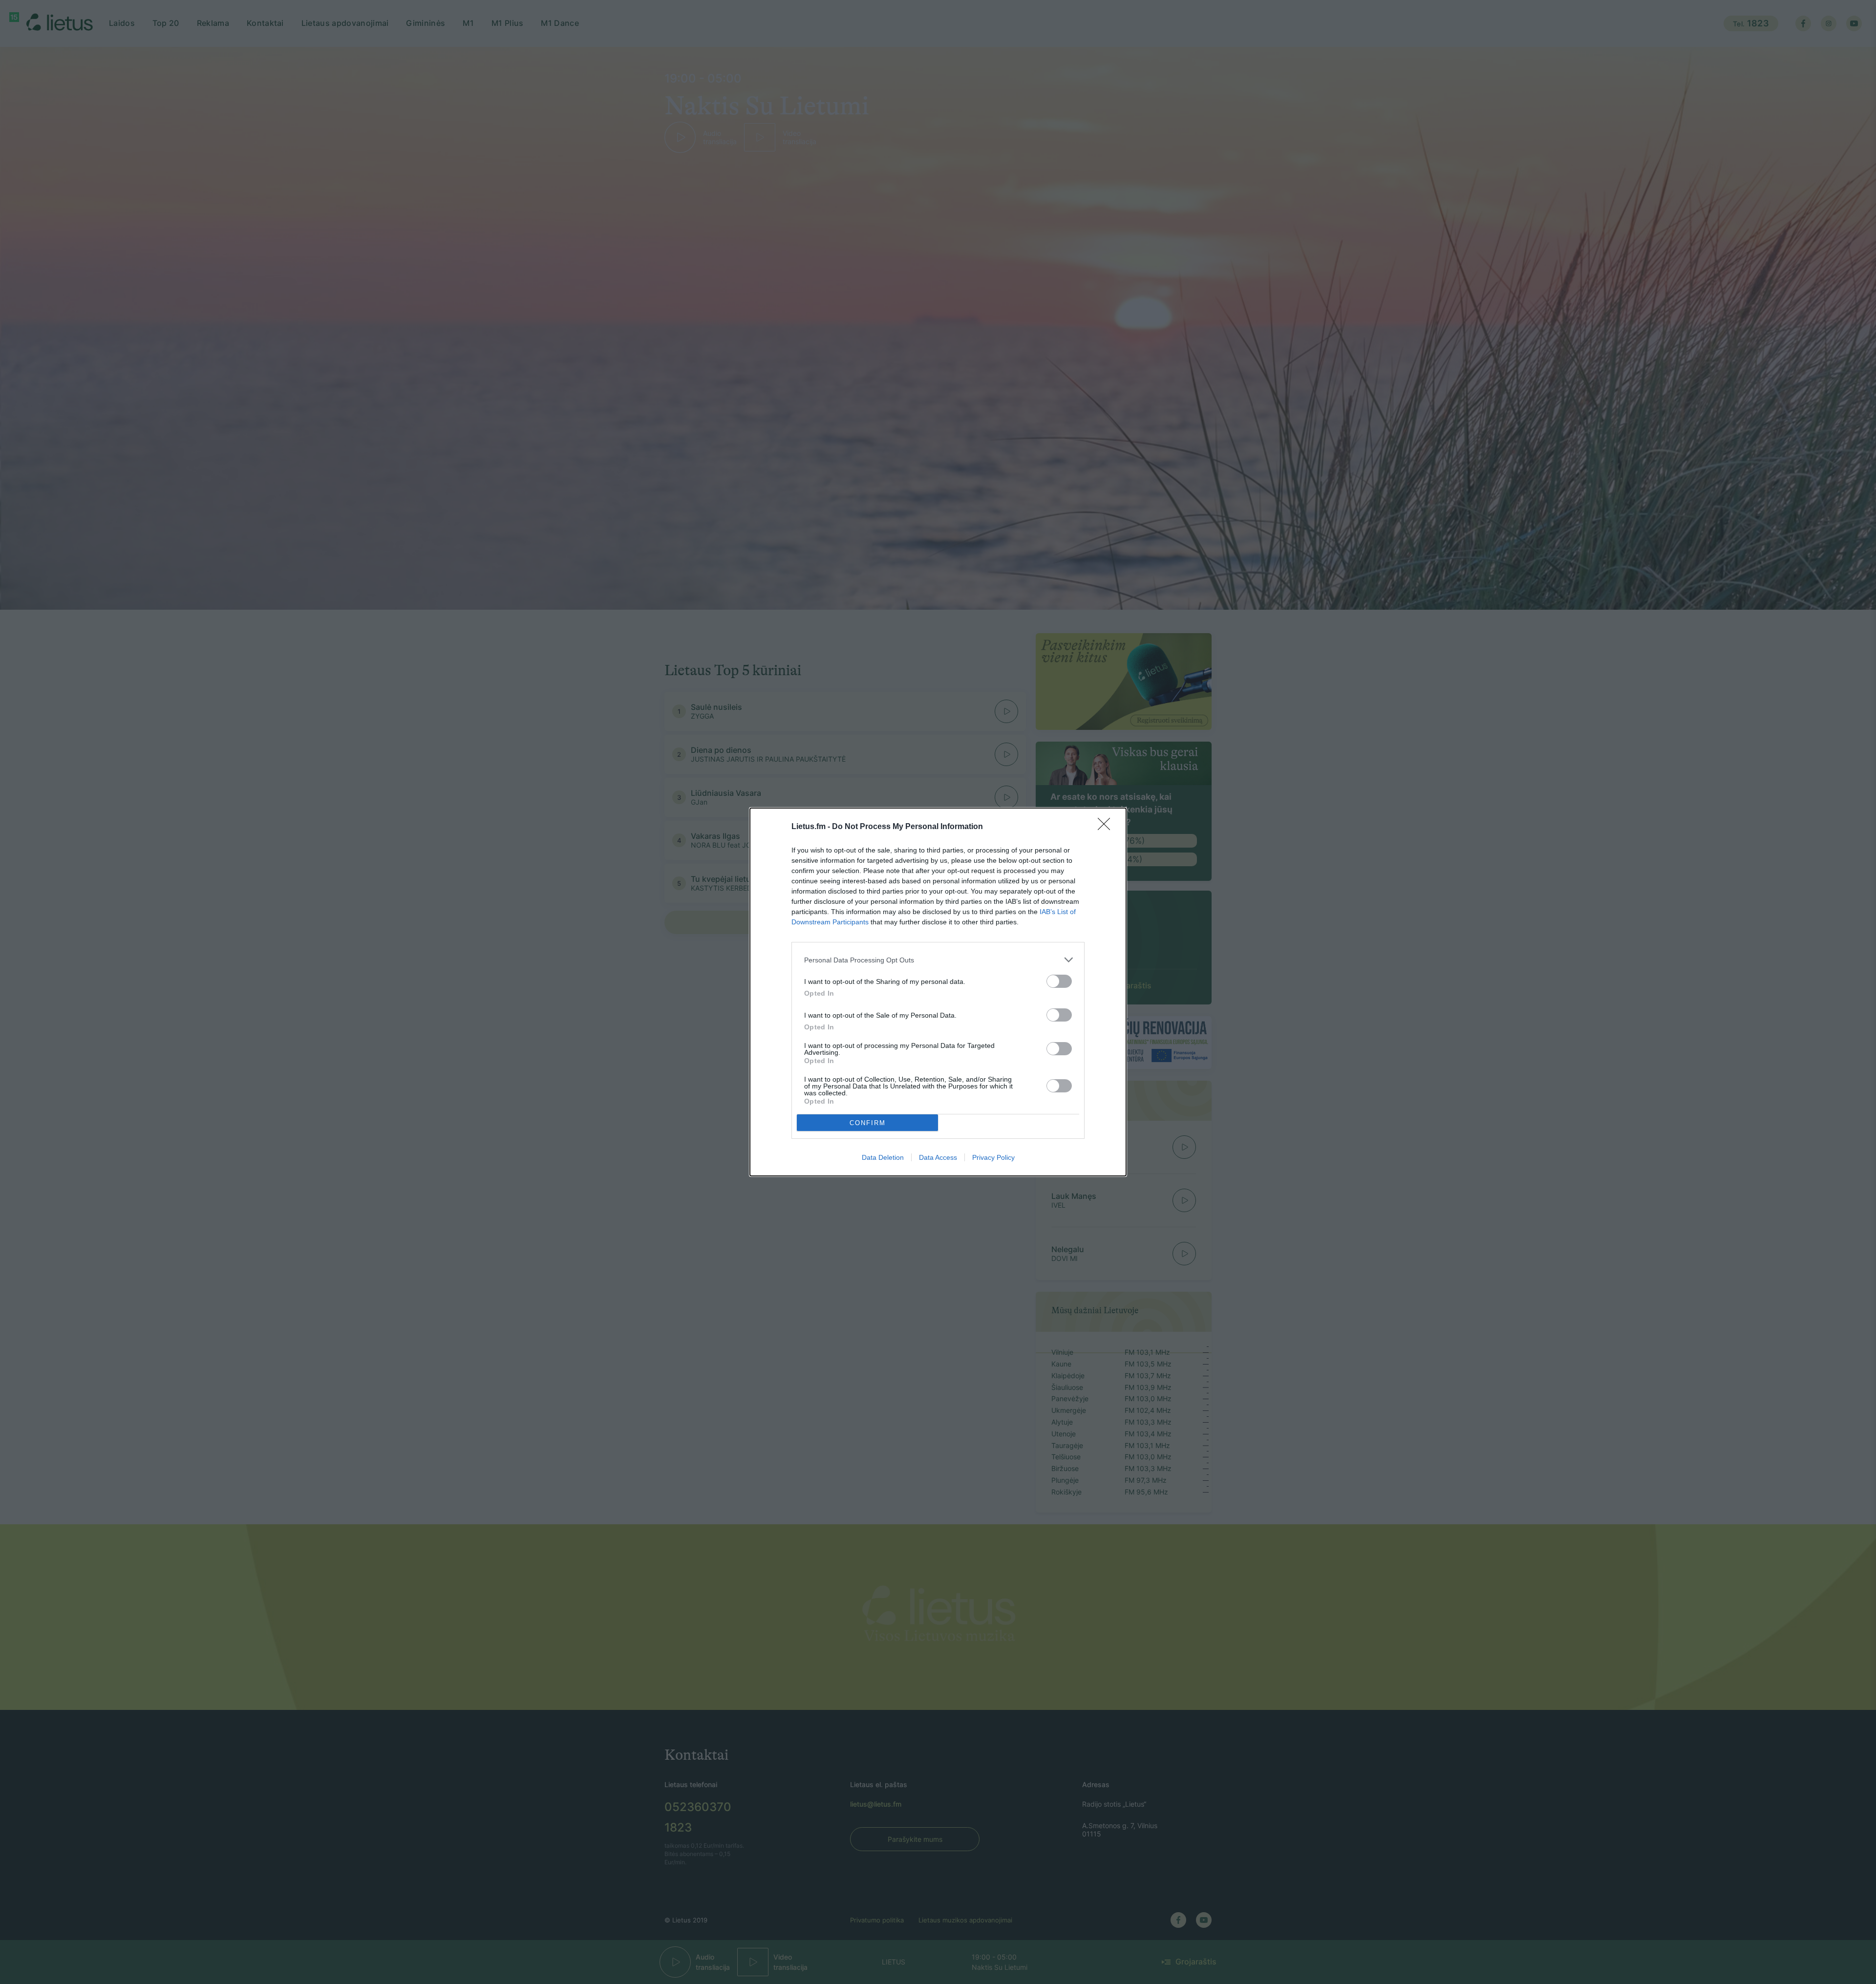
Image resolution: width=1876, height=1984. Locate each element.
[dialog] (938, 992)
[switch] (1059, 981)
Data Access (938, 1157)
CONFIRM (868, 1123)
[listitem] (938, 960)
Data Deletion (883, 1157)
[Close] (1107, 827)
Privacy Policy (993, 1157)
